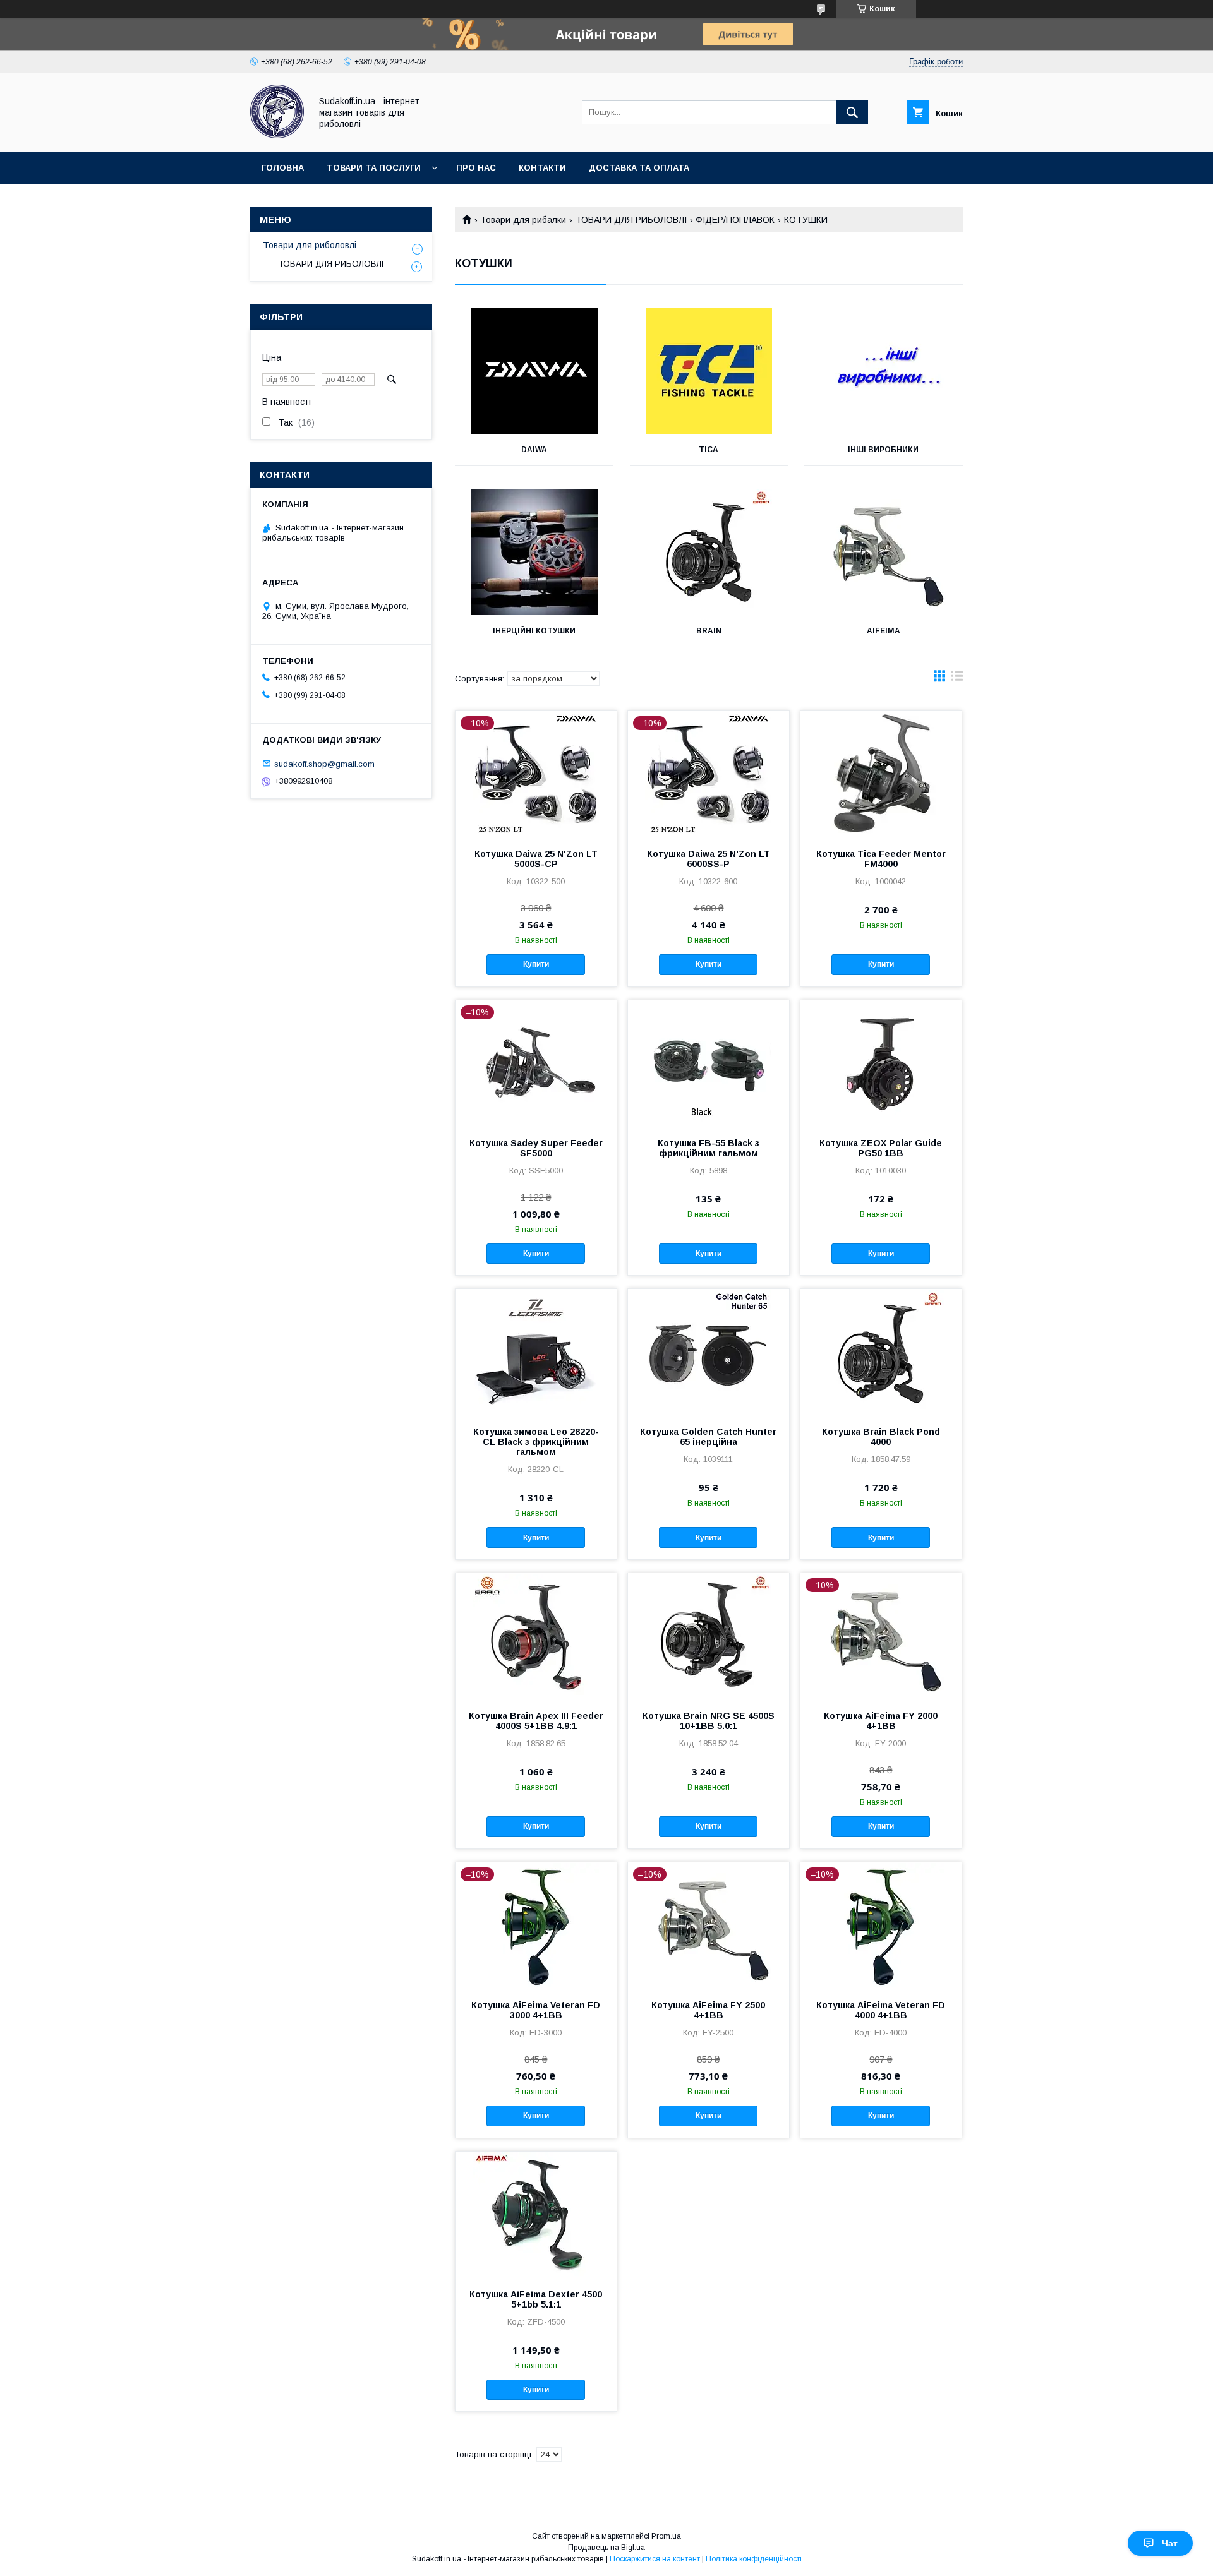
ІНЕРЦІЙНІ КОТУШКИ (534, 631)
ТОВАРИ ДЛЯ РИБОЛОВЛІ (631, 220)
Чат (1170, 2543)
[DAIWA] (534, 371)
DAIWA (534, 450)
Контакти (542, 168)
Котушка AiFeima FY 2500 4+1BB (708, 2010)
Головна (283, 168)
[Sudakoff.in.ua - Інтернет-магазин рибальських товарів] (277, 135)
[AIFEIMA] (884, 552)
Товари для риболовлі (310, 245)
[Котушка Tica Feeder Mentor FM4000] (881, 774)
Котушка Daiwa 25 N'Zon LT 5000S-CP (536, 859)
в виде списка (957, 679)
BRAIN (709, 631)
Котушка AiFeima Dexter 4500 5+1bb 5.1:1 (536, 2299)
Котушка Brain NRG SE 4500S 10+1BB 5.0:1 (709, 1721)
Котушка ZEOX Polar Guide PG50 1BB (881, 1148)
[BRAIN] (709, 552)
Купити (536, 964)
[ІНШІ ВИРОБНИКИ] (884, 371)
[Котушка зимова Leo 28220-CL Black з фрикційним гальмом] (536, 1352)
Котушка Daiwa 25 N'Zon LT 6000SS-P (709, 859)
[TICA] (709, 371)
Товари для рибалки (523, 220)
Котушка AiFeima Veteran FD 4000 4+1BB (881, 2010)
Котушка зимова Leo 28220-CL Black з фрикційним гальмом (536, 1442)
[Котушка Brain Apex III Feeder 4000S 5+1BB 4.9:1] (536, 1636)
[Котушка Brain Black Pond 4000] (881, 1352)
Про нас (476, 168)
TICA (709, 450)
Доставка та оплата (639, 168)
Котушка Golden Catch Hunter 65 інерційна (708, 1437)
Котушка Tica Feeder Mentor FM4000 (881, 859)
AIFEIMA (884, 631)
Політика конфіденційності (754, 2559)
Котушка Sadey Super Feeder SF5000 (536, 1148)
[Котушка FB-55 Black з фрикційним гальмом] (709, 1063)
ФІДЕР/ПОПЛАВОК (735, 220)
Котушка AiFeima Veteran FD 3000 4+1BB (536, 2010)
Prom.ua (666, 2536)
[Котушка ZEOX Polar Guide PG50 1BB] (881, 1063)
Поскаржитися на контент (655, 2559)
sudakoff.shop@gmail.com (324, 763)
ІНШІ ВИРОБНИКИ (883, 450)
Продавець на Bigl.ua (606, 2548)
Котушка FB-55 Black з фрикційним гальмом (709, 1148)
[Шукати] (852, 112)
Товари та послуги (374, 168)
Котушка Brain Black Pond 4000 (881, 1437)
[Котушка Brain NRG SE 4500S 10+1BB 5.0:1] (709, 1636)
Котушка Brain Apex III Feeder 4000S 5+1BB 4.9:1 (536, 1721)
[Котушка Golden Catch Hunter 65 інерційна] (709, 1352)
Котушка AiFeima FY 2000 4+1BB (881, 1721)
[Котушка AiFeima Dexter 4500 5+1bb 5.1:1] (536, 2215)
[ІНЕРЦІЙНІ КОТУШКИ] (534, 552)
